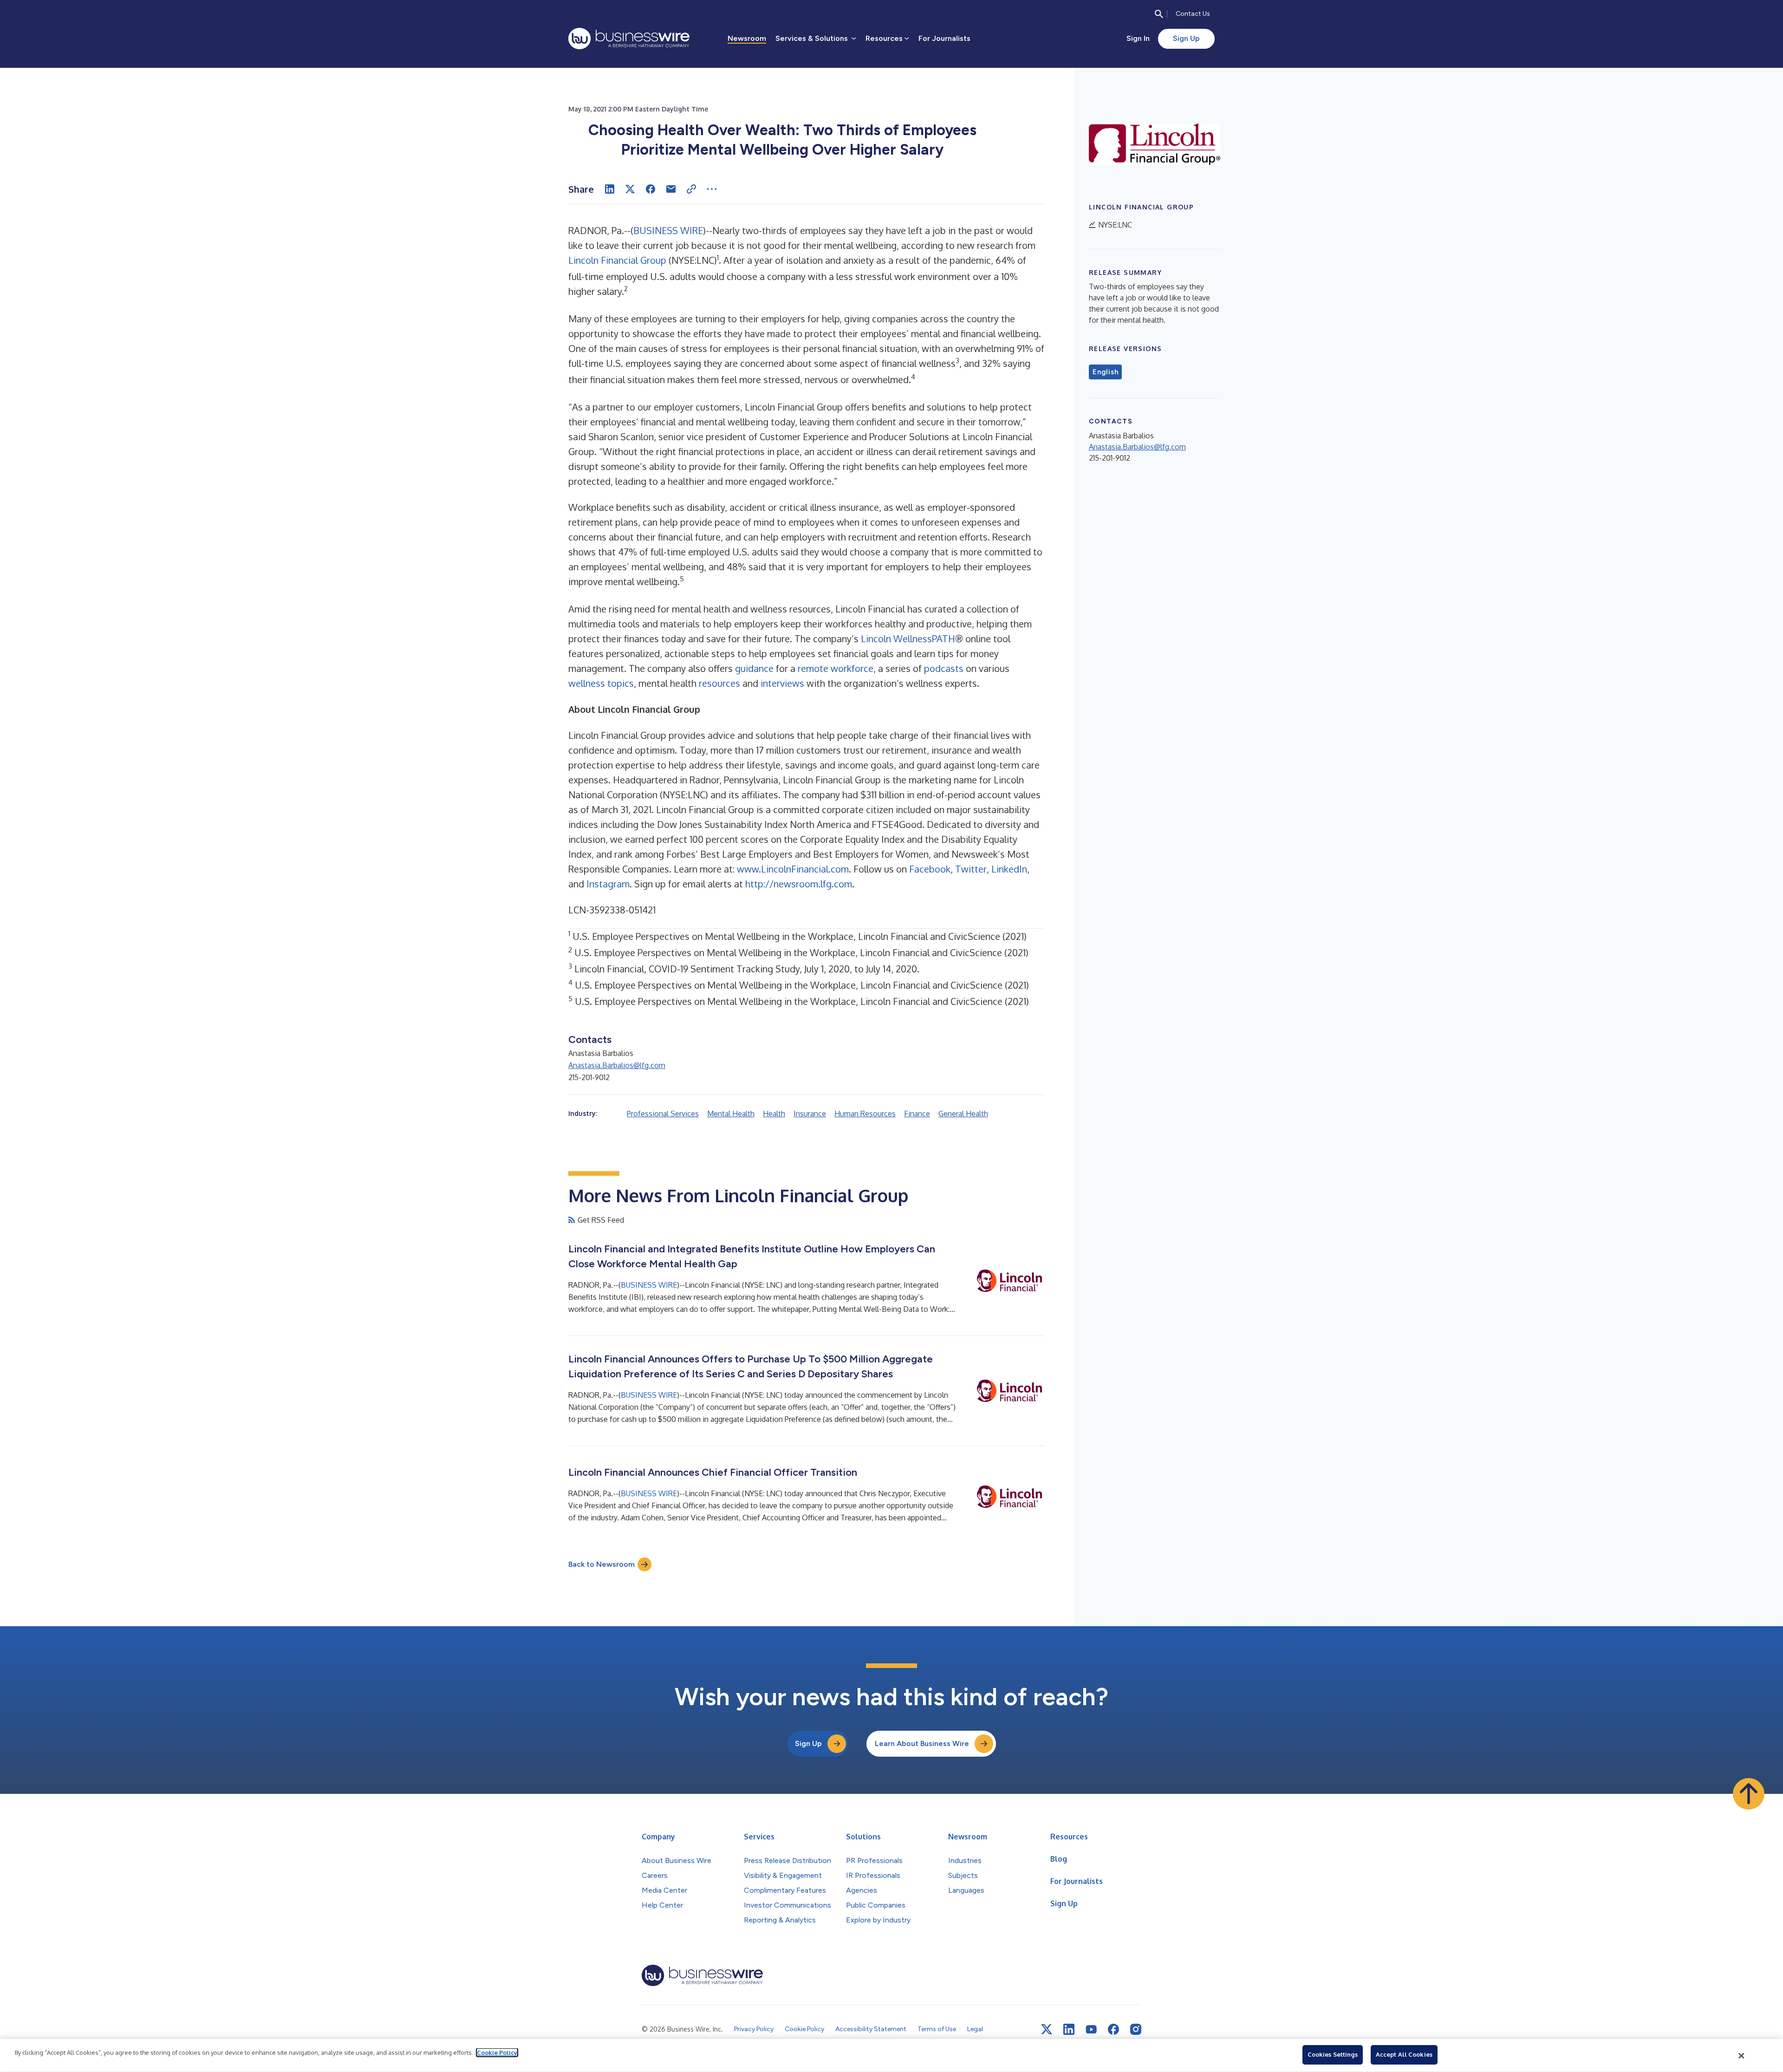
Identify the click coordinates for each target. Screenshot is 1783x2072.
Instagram (608, 884)
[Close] (1742, 2056)
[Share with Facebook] (651, 189)
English (1105, 372)
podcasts (944, 668)
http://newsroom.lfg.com (799, 884)
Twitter (971, 869)
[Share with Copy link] (691, 189)
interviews (782, 683)
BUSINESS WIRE (668, 230)
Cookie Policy (497, 2052)
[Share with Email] (671, 189)
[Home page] (629, 39)
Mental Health (731, 1114)
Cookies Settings (1333, 2054)
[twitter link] (1047, 2029)
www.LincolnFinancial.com (793, 869)
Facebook (930, 869)
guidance (754, 668)
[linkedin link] (1069, 2029)
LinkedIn (1009, 869)
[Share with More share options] (712, 189)
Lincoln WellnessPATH (908, 639)
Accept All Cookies (1404, 2054)
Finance (917, 1114)
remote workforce (836, 668)
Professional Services (663, 1114)
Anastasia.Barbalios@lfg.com (617, 1065)
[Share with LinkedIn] (610, 189)
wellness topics (601, 683)
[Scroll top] (1749, 1794)
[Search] (1159, 14)
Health (774, 1114)
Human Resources (865, 1114)
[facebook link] (1113, 2029)
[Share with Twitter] (630, 189)
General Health (963, 1114)
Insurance (810, 1114)
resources (719, 683)
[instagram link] (1136, 2029)
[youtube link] (1091, 2030)
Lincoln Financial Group (617, 260)
